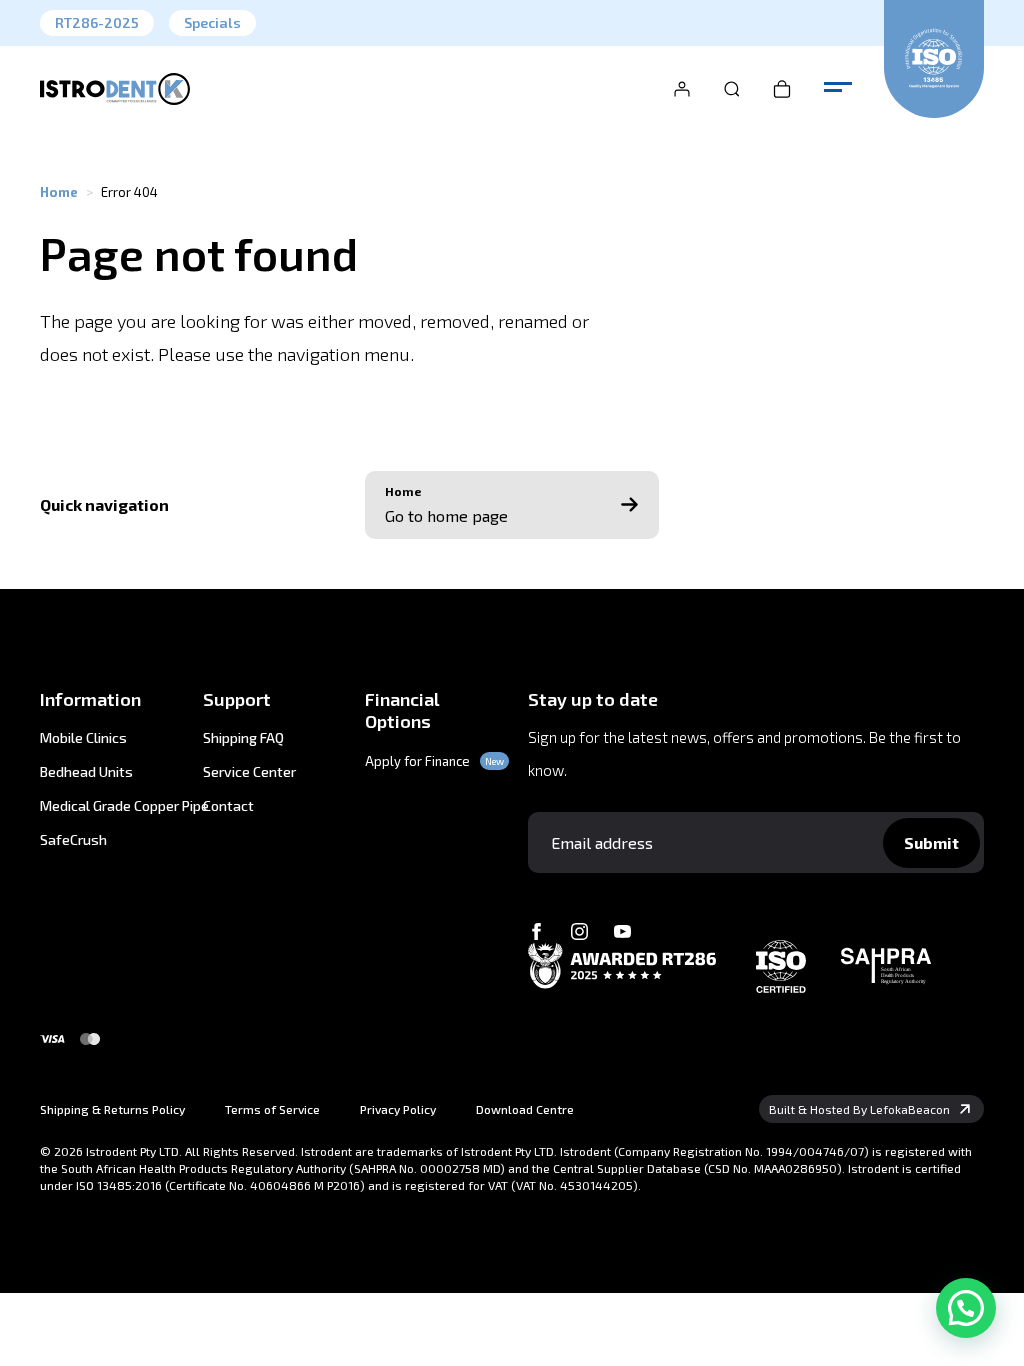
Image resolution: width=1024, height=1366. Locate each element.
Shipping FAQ (243, 738)
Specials (212, 22)
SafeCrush (73, 840)
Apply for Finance (417, 761)
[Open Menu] (838, 88)
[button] (966, 1308)
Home (59, 192)
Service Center (249, 772)
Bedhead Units (86, 772)
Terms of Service (272, 1109)
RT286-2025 (97, 22)
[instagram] (579, 931)
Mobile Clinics (83, 738)
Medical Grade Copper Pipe (105, 806)
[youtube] (622, 931)
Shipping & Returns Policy (112, 1109)
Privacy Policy (398, 1109)
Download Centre (525, 1109)
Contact (228, 806)
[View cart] (782, 89)
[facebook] (536, 931)
